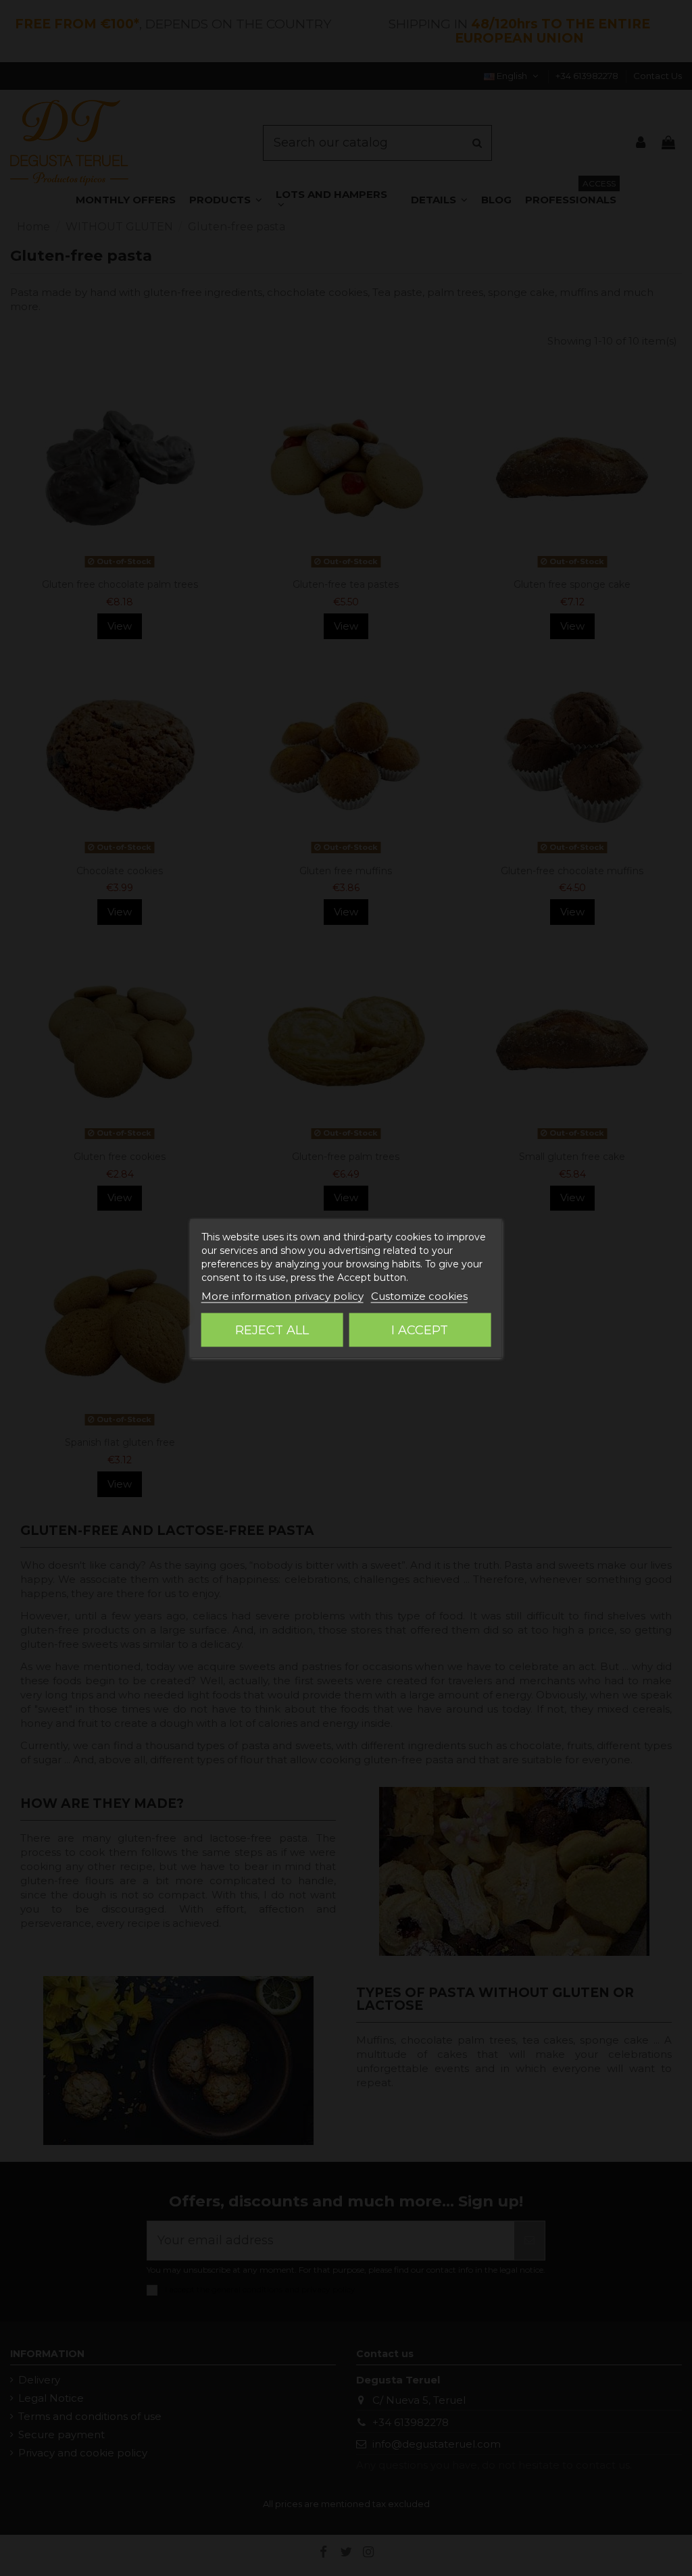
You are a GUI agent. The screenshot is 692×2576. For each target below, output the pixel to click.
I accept (420, 1330)
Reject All (272, 1330)
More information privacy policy (282, 1295)
